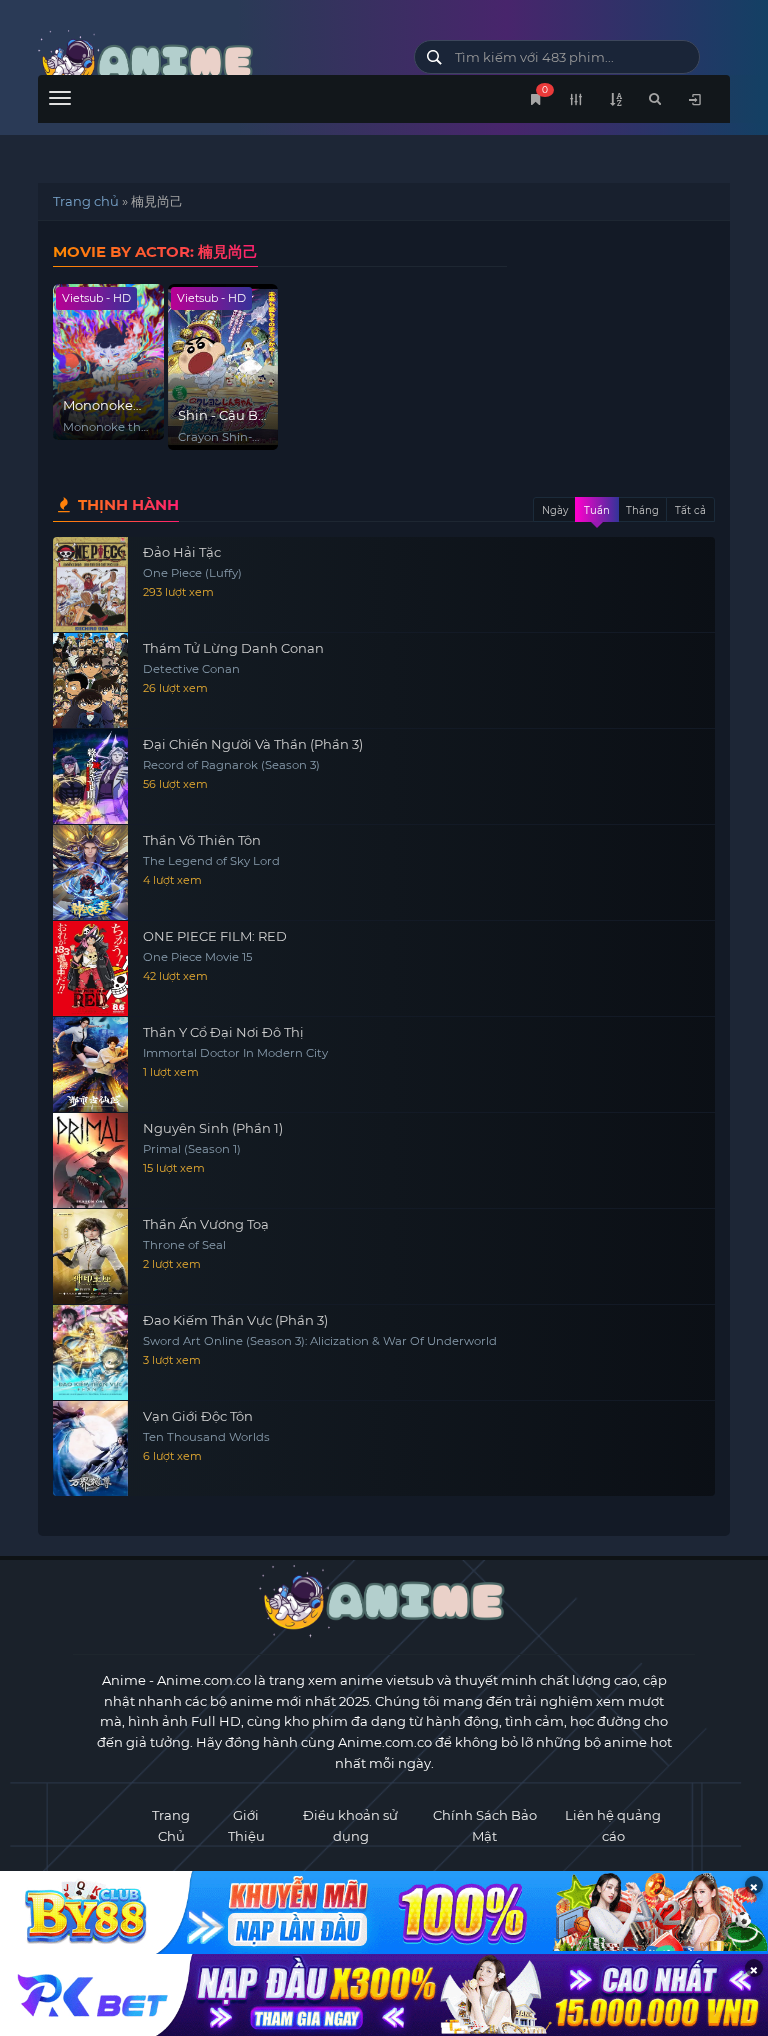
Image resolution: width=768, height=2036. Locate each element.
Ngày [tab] (555, 510)
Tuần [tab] (597, 510)
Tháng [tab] (642, 510)
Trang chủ (86, 201)
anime (211, 62)
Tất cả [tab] (690, 510)
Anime (124, 1680)
